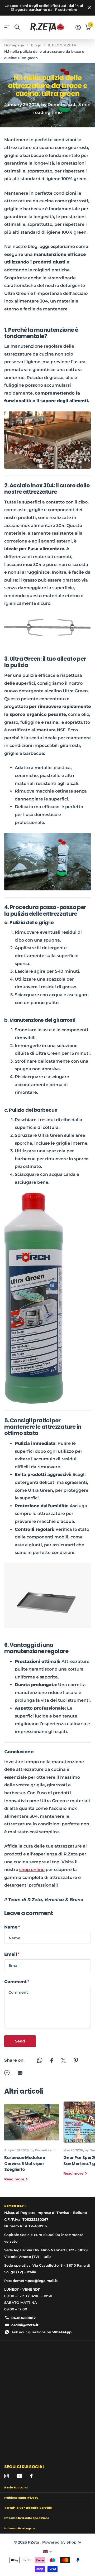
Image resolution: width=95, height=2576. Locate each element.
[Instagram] (6, 2476)
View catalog (7, 28)
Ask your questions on (41, 2332)
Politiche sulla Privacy (21, 2498)
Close (89, 8)
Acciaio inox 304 (32, 485)
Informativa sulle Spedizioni (26, 2518)
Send (20, 2041)
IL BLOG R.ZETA (62, 45)
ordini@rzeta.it (25, 2325)
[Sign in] (78, 27)
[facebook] (31, 2476)
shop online (32, 1870)
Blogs (36, 45)
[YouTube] (19, 2476)
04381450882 (23, 2318)
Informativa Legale (20, 2528)
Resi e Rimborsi (16, 2487)
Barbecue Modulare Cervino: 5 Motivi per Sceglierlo (32, 2145)
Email (12, 1954)
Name (12, 1927)
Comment (17, 1982)
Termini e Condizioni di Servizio (28, 2508)
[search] (17, 27)
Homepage (14, 45)
